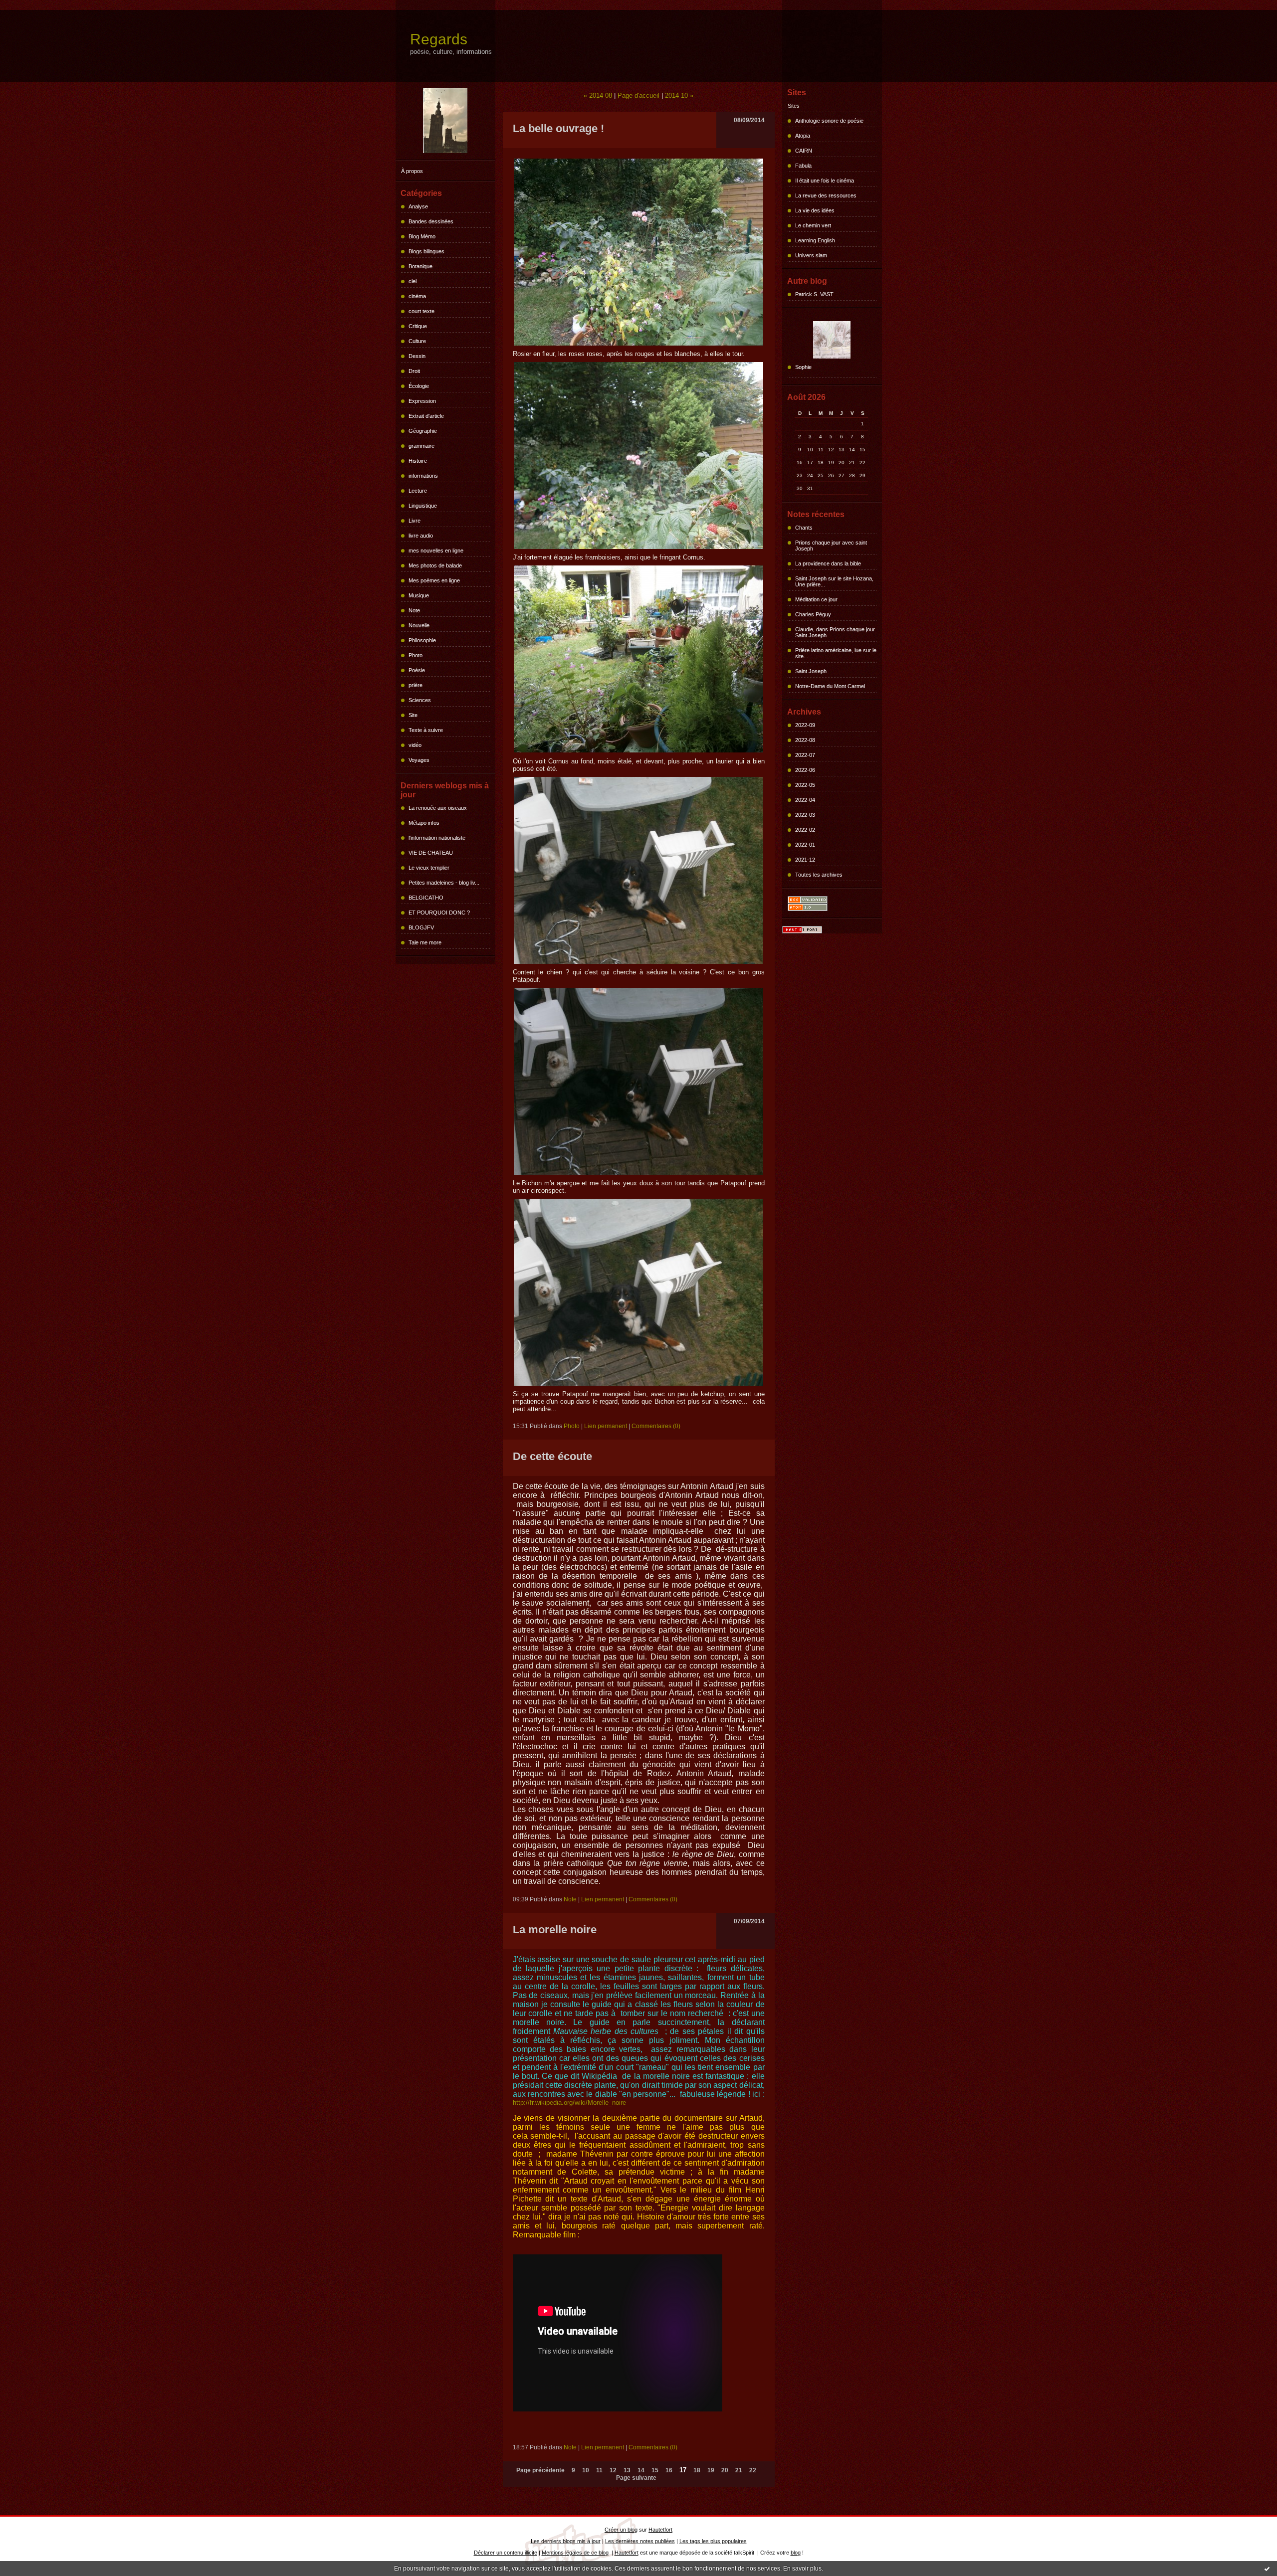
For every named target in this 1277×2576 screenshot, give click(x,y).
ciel (413, 281)
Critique (418, 326)
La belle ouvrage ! (558, 128)
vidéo (415, 745)
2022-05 (805, 785)
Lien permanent (606, 1426)
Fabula (803, 166)
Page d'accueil (638, 95)
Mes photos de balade (435, 565)
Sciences (420, 700)
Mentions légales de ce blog (575, 2553)
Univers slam (811, 255)
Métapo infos (424, 823)
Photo (416, 655)
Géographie (423, 431)
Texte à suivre (426, 730)
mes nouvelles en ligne (436, 551)
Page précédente (540, 2470)
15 (655, 2470)
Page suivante (636, 2478)
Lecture (418, 491)
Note (414, 610)
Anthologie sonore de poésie (829, 121)
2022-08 (805, 740)
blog (796, 2553)
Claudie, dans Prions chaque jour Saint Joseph (835, 632)
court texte (422, 311)
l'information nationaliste (437, 838)
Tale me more (425, 942)
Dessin (417, 356)
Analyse (418, 206)
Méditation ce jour (816, 599)
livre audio (421, 536)
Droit (414, 371)
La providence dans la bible (828, 563)
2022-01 (805, 845)
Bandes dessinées (431, 221)
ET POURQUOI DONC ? (439, 913)
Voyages (419, 760)
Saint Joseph (811, 671)
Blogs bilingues (426, 251)
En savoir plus (802, 2569)
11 (599, 2470)
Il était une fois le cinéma (825, 181)
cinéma (417, 296)
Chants (804, 528)
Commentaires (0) (656, 1426)
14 (641, 2470)
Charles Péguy (813, 614)
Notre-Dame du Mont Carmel (830, 686)
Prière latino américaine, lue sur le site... (836, 653)
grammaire (422, 446)
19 (711, 2470)
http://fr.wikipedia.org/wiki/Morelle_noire (569, 2103)
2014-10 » (679, 95)
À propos (412, 171)
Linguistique (423, 506)
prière (416, 685)
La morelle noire (555, 1930)
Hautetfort (660, 2530)
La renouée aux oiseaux (438, 808)
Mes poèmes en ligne (434, 580)
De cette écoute (552, 1456)
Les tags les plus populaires (713, 2541)
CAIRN (804, 151)
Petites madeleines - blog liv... (444, 883)
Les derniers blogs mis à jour (566, 2541)
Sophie (803, 367)
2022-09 (805, 725)
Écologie (419, 386)
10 (586, 2470)
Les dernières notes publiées (640, 2541)
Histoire (418, 461)
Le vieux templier (429, 868)
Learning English (815, 240)
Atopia (803, 136)
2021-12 (805, 860)
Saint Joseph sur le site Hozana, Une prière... (834, 581)
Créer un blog (621, 2530)
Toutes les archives (819, 875)
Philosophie (422, 640)
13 (627, 2470)
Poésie (417, 670)
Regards (439, 39)
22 (753, 2470)
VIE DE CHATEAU (431, 853)
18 (697, 2470)
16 (669, 2470)
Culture (417, 341)
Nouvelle (419, 625)
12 (613, 2470)
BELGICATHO (426, 898)
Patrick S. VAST (814, 294)
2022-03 (805, 815)
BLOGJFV (421, 927)
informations (423, 476)
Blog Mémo (422, 236)
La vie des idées (815, 210)
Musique (419, 595)
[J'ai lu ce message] (1267, 2569)
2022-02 (805, 830)
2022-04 (805, 800)
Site (413, 715)
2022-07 (805, 755)
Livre (415, 521)
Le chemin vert (813, 225)
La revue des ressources (826, 195)
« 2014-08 (598, 95)
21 (739, 2470)
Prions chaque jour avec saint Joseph (831, 546)
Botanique (421, 266)
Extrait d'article (426, 416)
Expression (422, 401)
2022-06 (805, 770)
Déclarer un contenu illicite (506, 2553)
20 (725, 2470)
